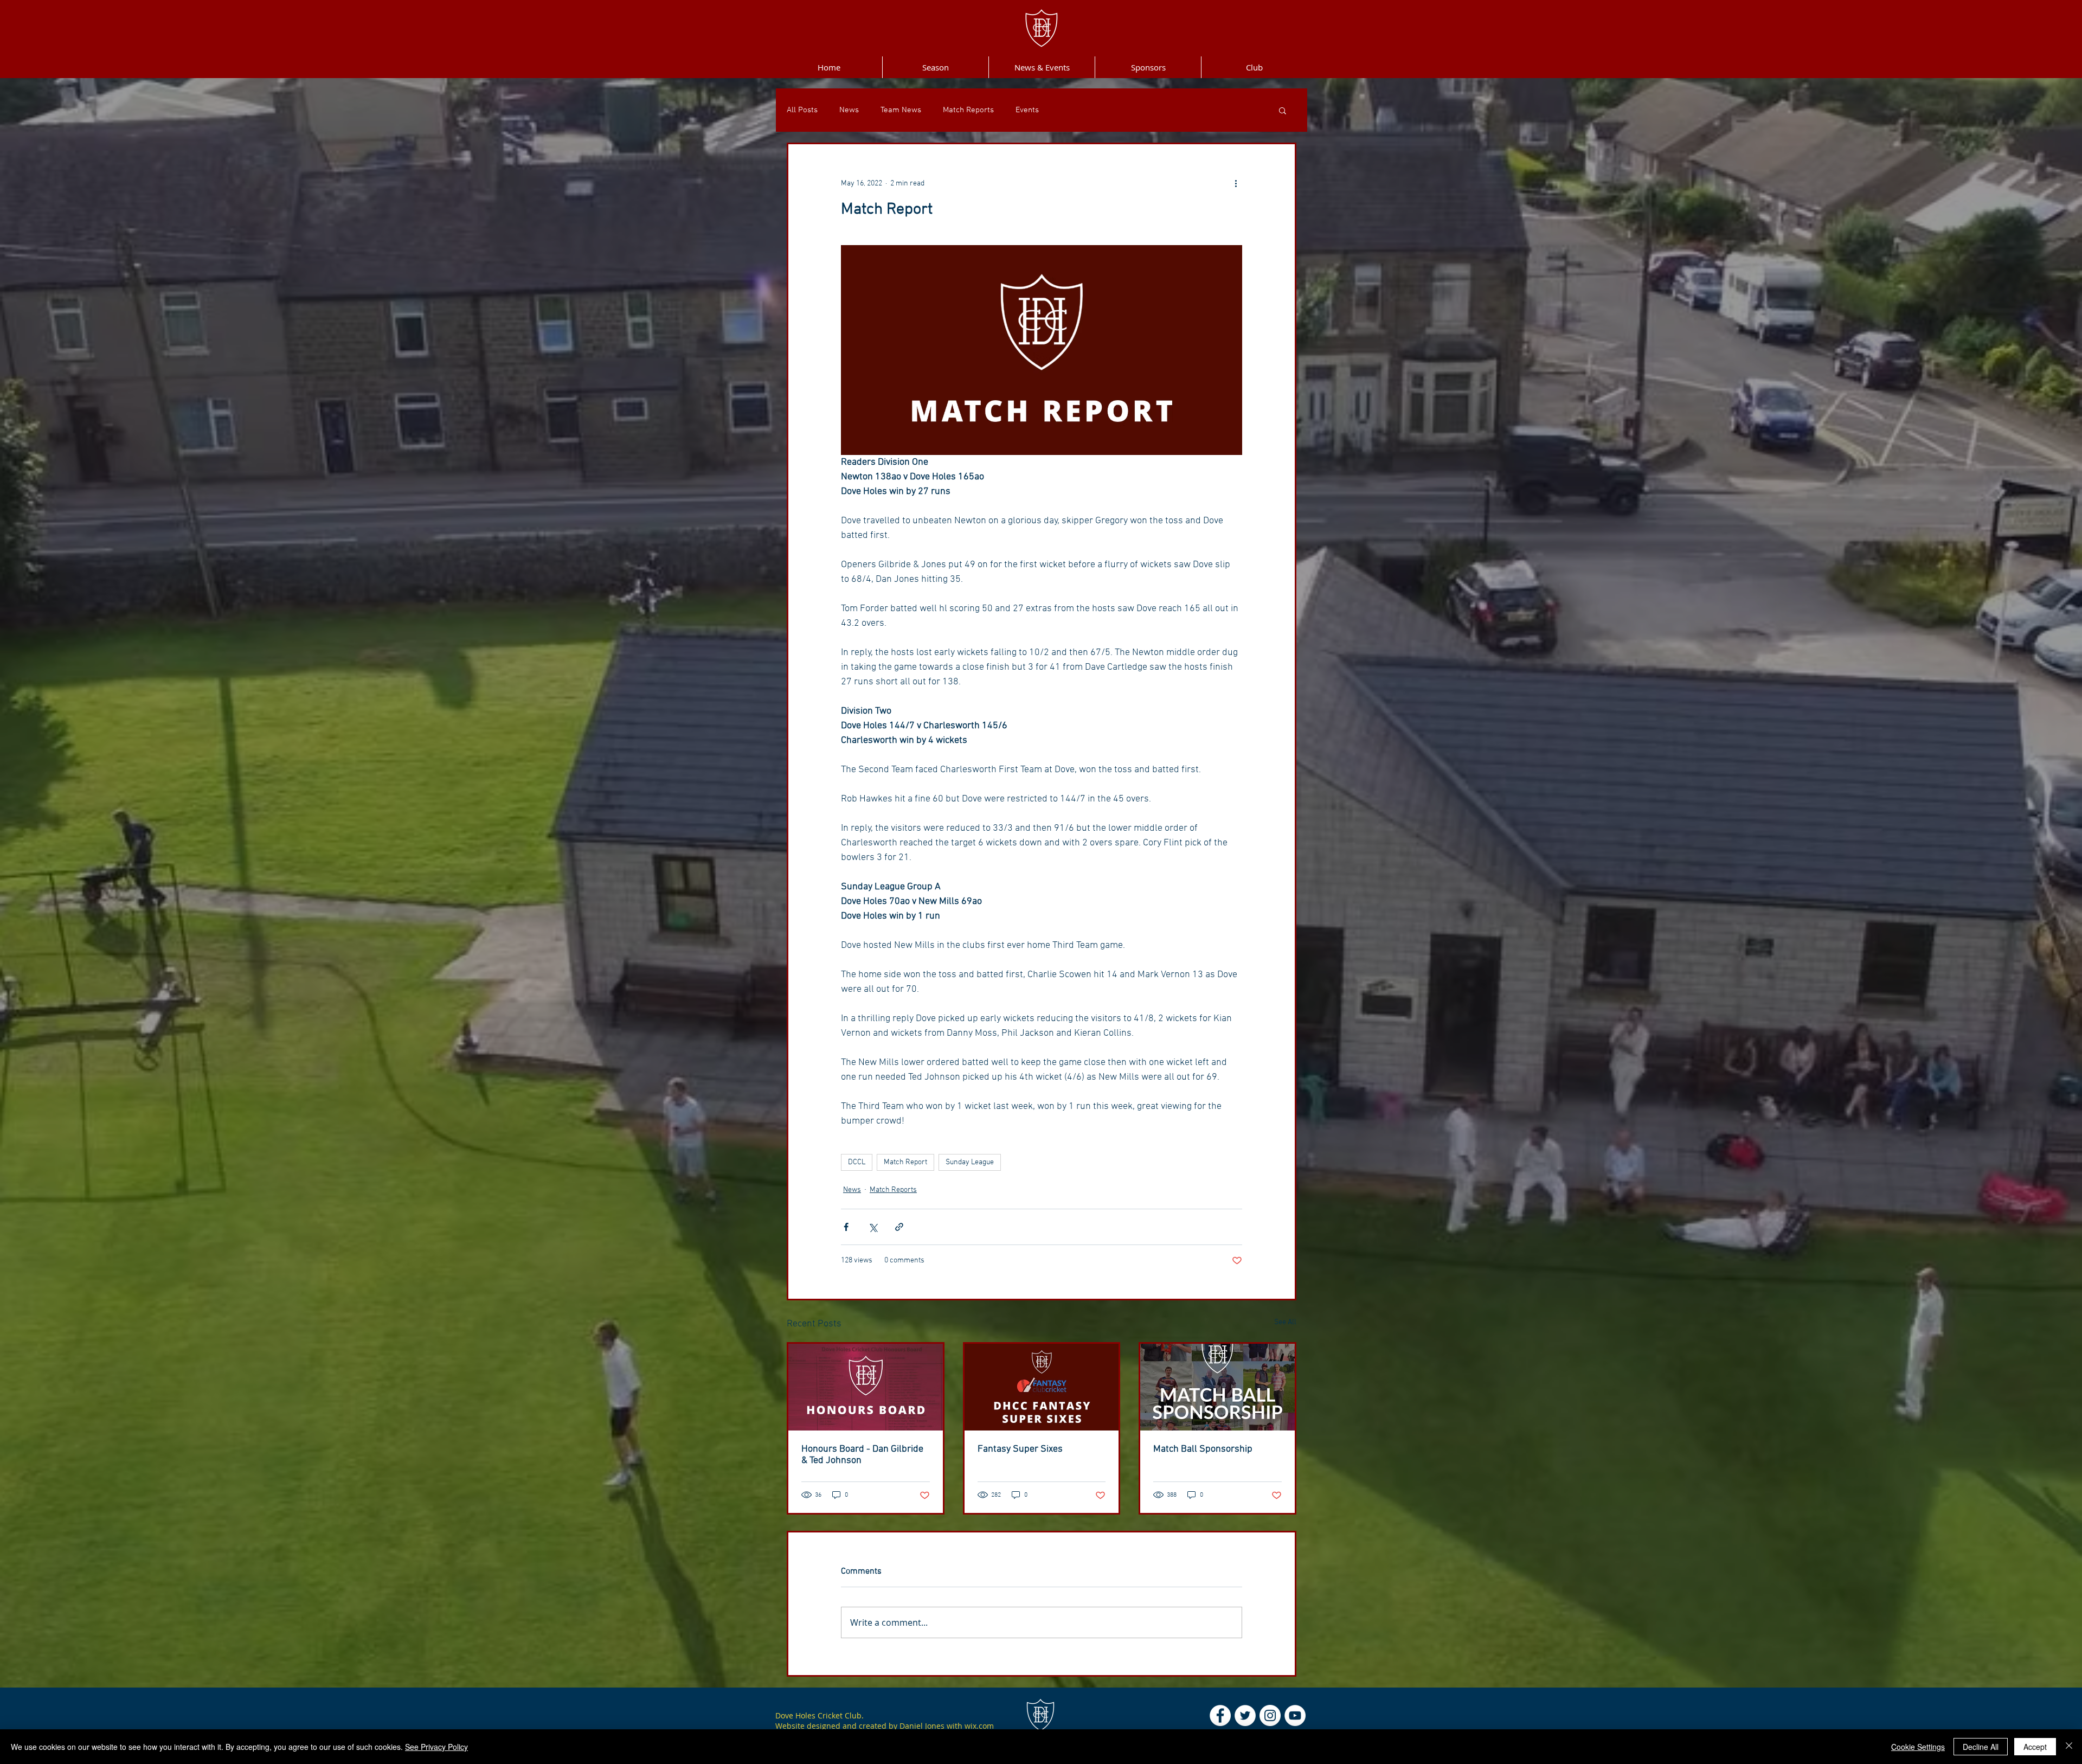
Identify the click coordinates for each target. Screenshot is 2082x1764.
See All (1285, 1322)
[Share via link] (899, 1227)
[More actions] (1236, 183)
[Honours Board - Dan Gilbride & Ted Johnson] (866, 1387)
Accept (2035, 1747)
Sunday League (970, 1162)
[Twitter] (1245, 1715)
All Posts (802, 110)
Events (1027, 110)
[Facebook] (1220, 1715)
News (849, 110)
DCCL (857, 1162)
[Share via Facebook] (846, 1227)
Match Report (905, 1162)
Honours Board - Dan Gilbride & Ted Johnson (862, 1455)
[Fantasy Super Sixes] (1042, 1387)
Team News (901, 110)
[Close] (2069, 1747)
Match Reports (968, 110)
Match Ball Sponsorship (1203, 1449)
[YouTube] (1295, 1715)
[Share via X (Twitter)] (873, 1227)
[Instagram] (1270, 1715)
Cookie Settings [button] (1918, 1747)
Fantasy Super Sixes (1020, 1449)
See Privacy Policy (436, 1747)
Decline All (1981, 1747)
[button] (1283, 110)
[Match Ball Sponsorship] (1217, 1387)
